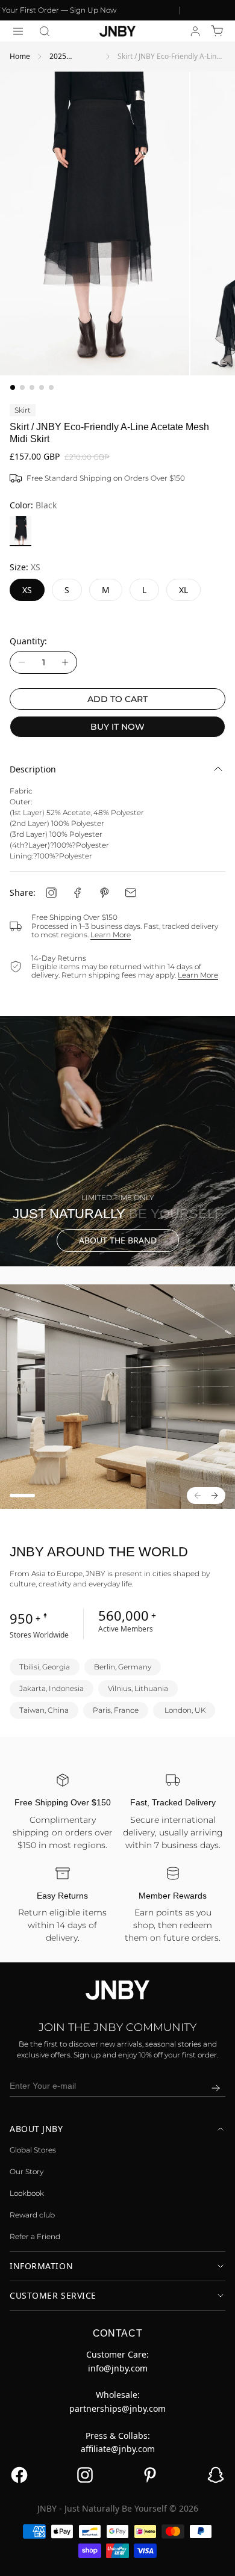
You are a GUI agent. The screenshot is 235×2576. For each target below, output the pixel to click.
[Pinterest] (104, 893)
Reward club (32, 2215)
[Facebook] (78, 893)
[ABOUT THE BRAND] (117, 1141)
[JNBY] (117, 31)
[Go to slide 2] (22, 387)
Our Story (27, 2171)
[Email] (131, 893)
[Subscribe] (216, 2088)
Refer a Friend (35, 2236)
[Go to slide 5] (51, 387)
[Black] (20, 531)
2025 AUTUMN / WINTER (67, 57)
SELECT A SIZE (117, 2558)
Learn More (111, 935)
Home (20, 56)
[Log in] (195, 31)
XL (183, 590)
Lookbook (27, 2193)
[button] (45, 31)
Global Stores (33, 2150)
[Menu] (18, 31)
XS (27, 590)
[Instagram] (51, 893)
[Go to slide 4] (42, 387)
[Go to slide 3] (32, 387)
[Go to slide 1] (13, 387)
